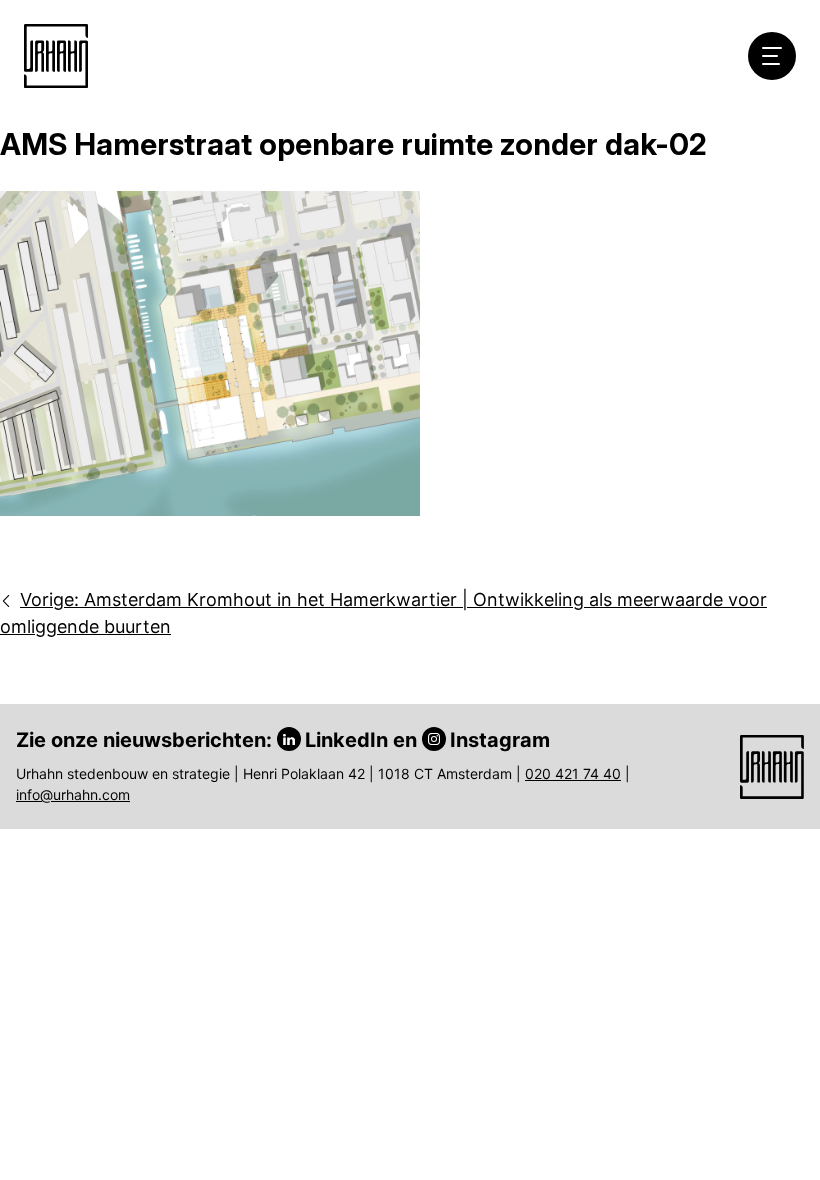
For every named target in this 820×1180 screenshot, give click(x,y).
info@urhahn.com (73, 794)
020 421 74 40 (573, 773)
